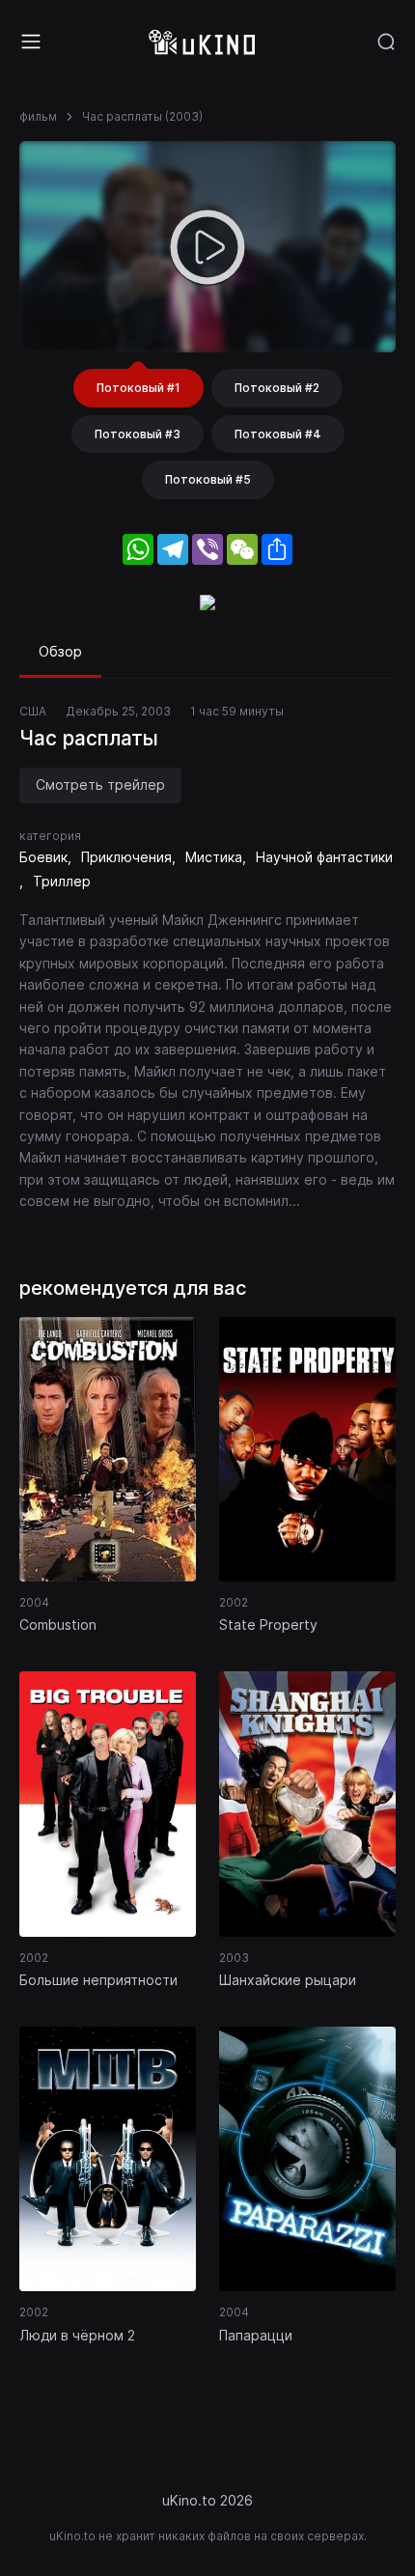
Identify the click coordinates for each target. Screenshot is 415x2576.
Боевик (43, 857)
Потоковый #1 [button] (138, 388)
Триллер (62, 881)
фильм (38, 116)
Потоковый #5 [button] (208, 479)
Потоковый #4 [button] (278, 434)
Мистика (214, 857)
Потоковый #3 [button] (138, 434)
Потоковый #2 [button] (277, 388)
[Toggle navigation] (31, 42)
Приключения (126, 857)
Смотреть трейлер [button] (100, 784)
